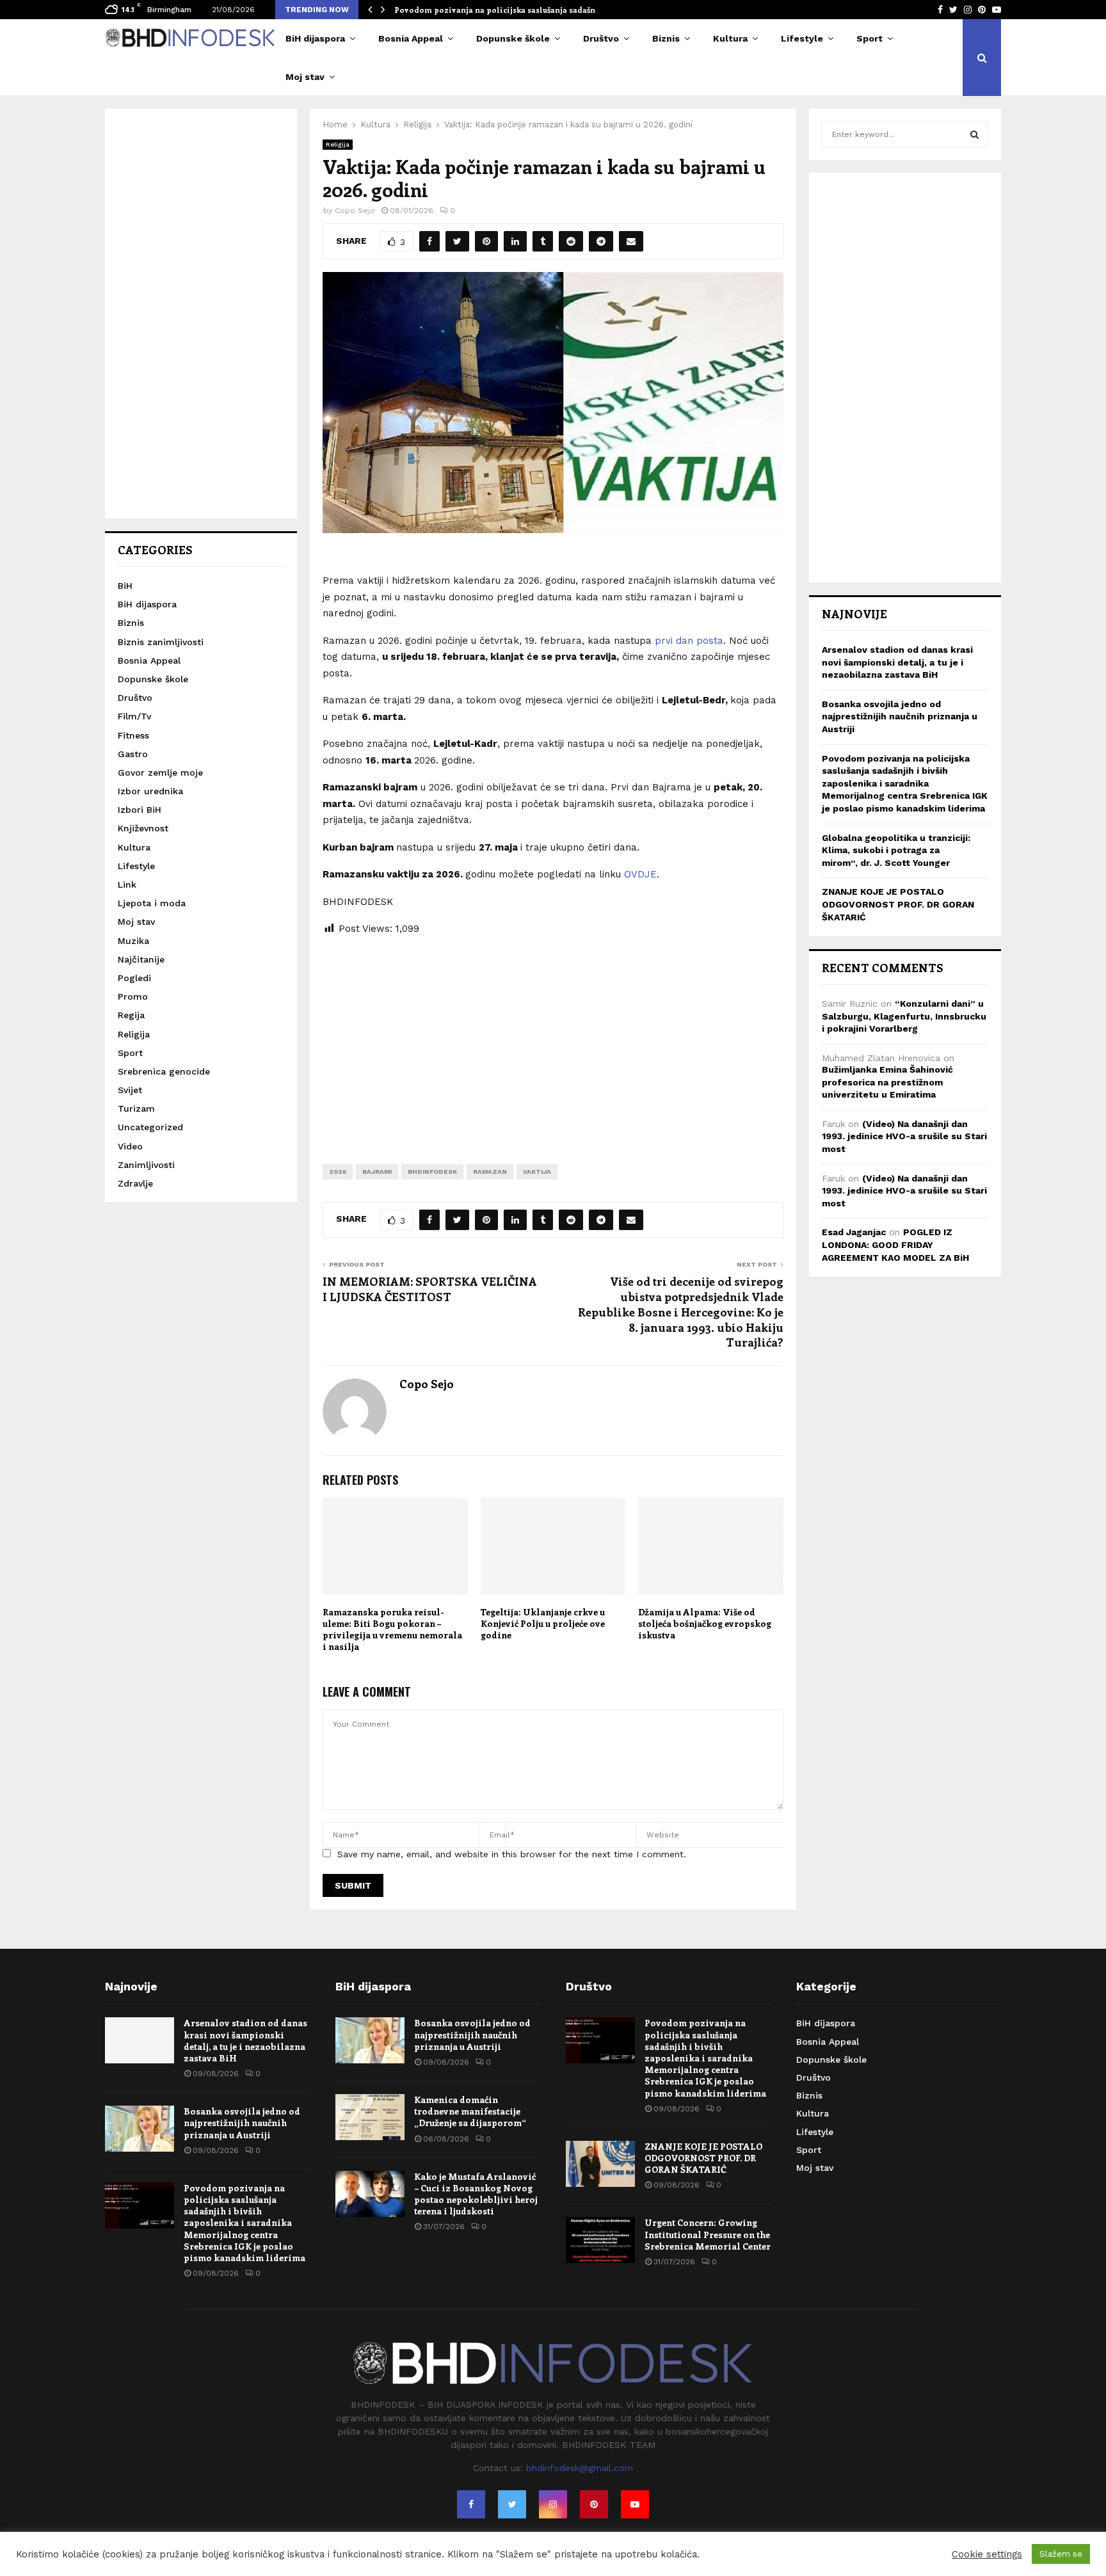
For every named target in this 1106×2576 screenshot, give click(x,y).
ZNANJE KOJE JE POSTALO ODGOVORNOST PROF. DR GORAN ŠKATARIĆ (898, 904)
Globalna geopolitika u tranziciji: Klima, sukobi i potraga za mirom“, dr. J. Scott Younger (896, 850)
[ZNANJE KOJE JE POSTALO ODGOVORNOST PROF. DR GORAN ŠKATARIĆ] (600, 2164)
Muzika (133, 941)
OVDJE (640, 874)
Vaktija (537, 1172)
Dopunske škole (513, 38)
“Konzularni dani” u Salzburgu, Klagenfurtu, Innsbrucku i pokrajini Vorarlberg (904, 1016)
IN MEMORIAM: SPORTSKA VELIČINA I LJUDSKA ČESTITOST (430, 1289)
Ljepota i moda (152, 903)
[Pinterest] (594, 2504)
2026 (338, 1172)
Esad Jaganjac (854, 1232)
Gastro (133, 754)
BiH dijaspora (315, 38)
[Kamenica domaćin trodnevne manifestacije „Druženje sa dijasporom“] (370, 2117)
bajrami (377, 1172)
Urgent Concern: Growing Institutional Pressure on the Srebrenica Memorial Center (708, 2234)
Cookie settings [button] (987, 2554)
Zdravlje (135, 1183)
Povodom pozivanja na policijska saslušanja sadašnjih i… (506, 10)
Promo (133, 996)
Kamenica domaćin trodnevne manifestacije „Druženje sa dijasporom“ (470, 2111)
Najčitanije (141, 959)
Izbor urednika (150, 791)
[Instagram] (553, 2504)
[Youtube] (635, 2504)
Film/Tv (134, 716)
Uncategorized (150, 1127)
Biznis (666, 38)
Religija (338, 144)
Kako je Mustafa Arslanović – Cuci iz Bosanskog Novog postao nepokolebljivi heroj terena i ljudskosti (476, 2194)
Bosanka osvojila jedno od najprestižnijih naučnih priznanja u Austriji (900, 716)
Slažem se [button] (1061, 2554)
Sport (870, 38)
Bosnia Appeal (411, 38)
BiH (125, 586)
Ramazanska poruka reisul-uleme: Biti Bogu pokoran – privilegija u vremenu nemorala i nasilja (392, 1629)
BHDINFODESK (432, 1172)
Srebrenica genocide (164, 1071)
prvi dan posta (689, 641)
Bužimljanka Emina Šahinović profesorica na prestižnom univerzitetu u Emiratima (887, 1082)
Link (127, 884)
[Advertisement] (553, 1040)
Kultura (730, 38)
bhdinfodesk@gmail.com (580, 2468)
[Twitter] (512, 2504)
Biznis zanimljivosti (161, 642)
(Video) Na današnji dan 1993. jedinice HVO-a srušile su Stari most (904, 1136)
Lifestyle (802, 38)
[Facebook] (471, 2504)
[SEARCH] (974, 134)
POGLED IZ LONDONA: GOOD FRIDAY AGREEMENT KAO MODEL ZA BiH (895, 1244)
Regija (131, 1015)
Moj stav (305, 77)
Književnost (143, 828)
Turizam (136, 1108)
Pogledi (134, 978)
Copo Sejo (355, 211)
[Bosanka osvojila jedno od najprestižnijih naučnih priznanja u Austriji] (140, 2129)
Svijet (130, 1090)
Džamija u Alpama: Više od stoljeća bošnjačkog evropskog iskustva (705, 1623)
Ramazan (490, 1172)
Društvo (601, 38)
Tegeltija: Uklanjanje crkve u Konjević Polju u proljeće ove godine (543, 1623)
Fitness (133, 735)
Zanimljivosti (146, 1165)
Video (130, 1146)
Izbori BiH (140, 810)
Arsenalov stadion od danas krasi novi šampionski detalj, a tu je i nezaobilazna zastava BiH (897, 662)
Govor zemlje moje (160, 772)
